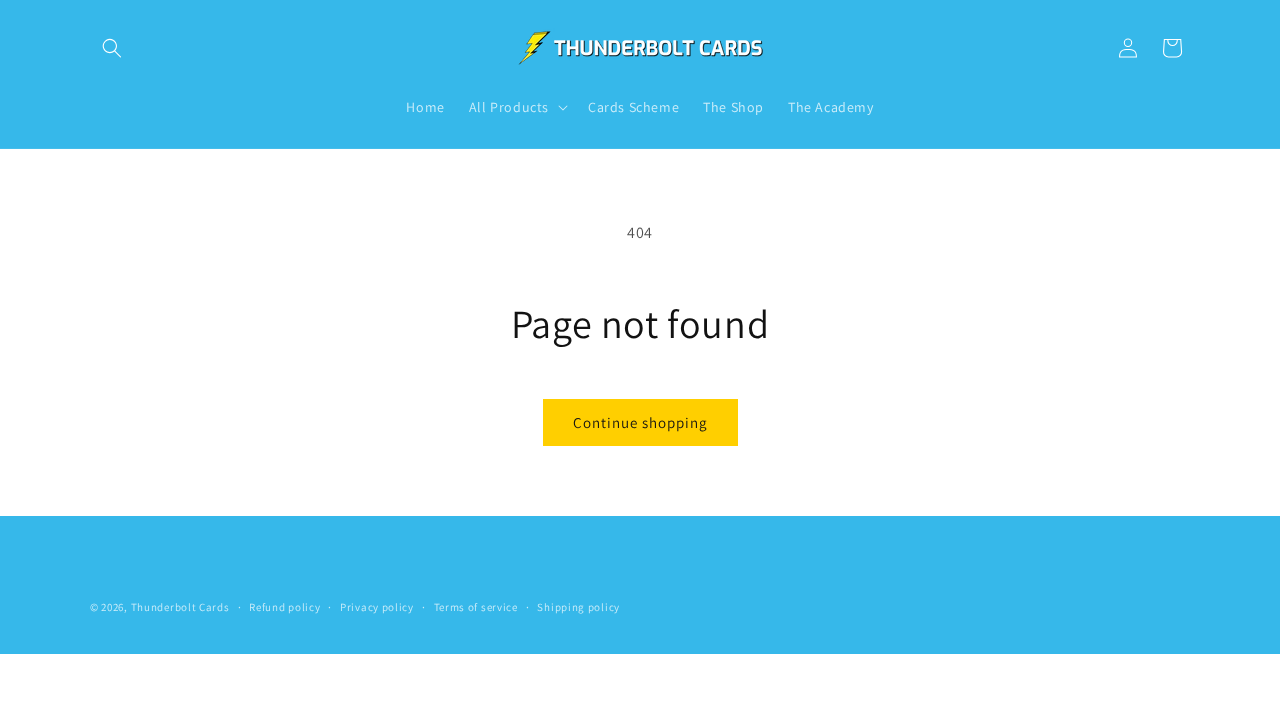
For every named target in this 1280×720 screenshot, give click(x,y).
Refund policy (284, 607)
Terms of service (476, 607)
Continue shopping (640, 422)
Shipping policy (578, 607)
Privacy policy (377, 607)
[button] (112, 48)
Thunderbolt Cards (180, 607)
